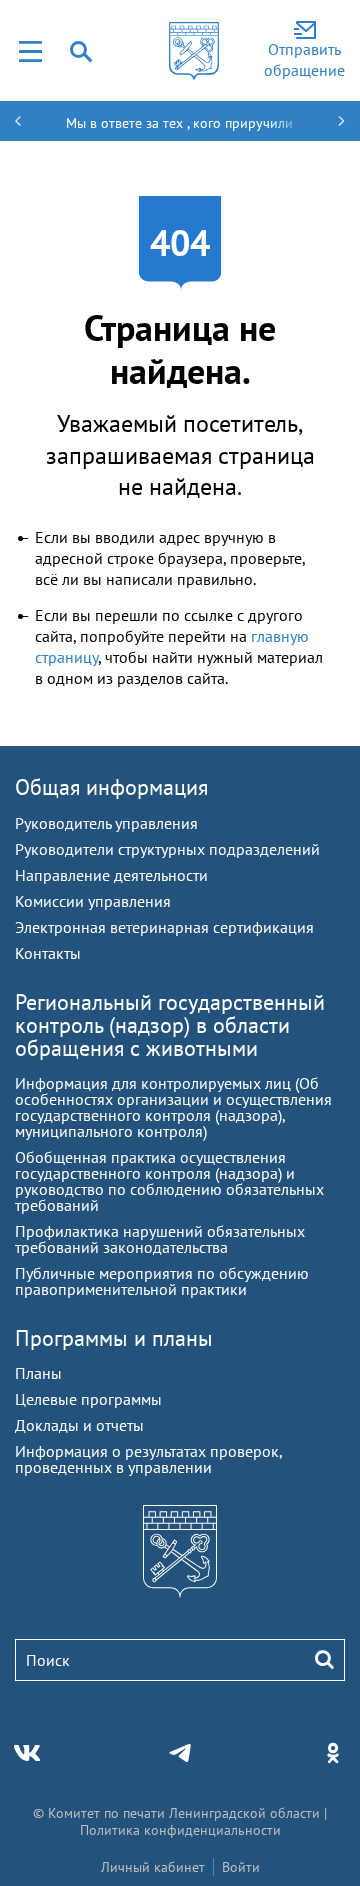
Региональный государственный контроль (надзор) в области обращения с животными (170, 1025)
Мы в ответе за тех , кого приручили (179, 123)
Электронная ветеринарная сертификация (164, 927)
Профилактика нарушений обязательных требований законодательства (160, 1239)
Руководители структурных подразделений (167, 849)
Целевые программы (88, 1399)
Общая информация (111, 787)
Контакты (48, 953)
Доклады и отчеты (79, 1425)
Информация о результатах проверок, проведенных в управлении (148, 1459)
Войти (241, 1867)
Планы (38, 1373)
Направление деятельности (111, 875)
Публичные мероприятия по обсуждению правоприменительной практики (162, 1281)
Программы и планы (114, 1338)
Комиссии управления (93, 901)
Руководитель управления (106, 823)
